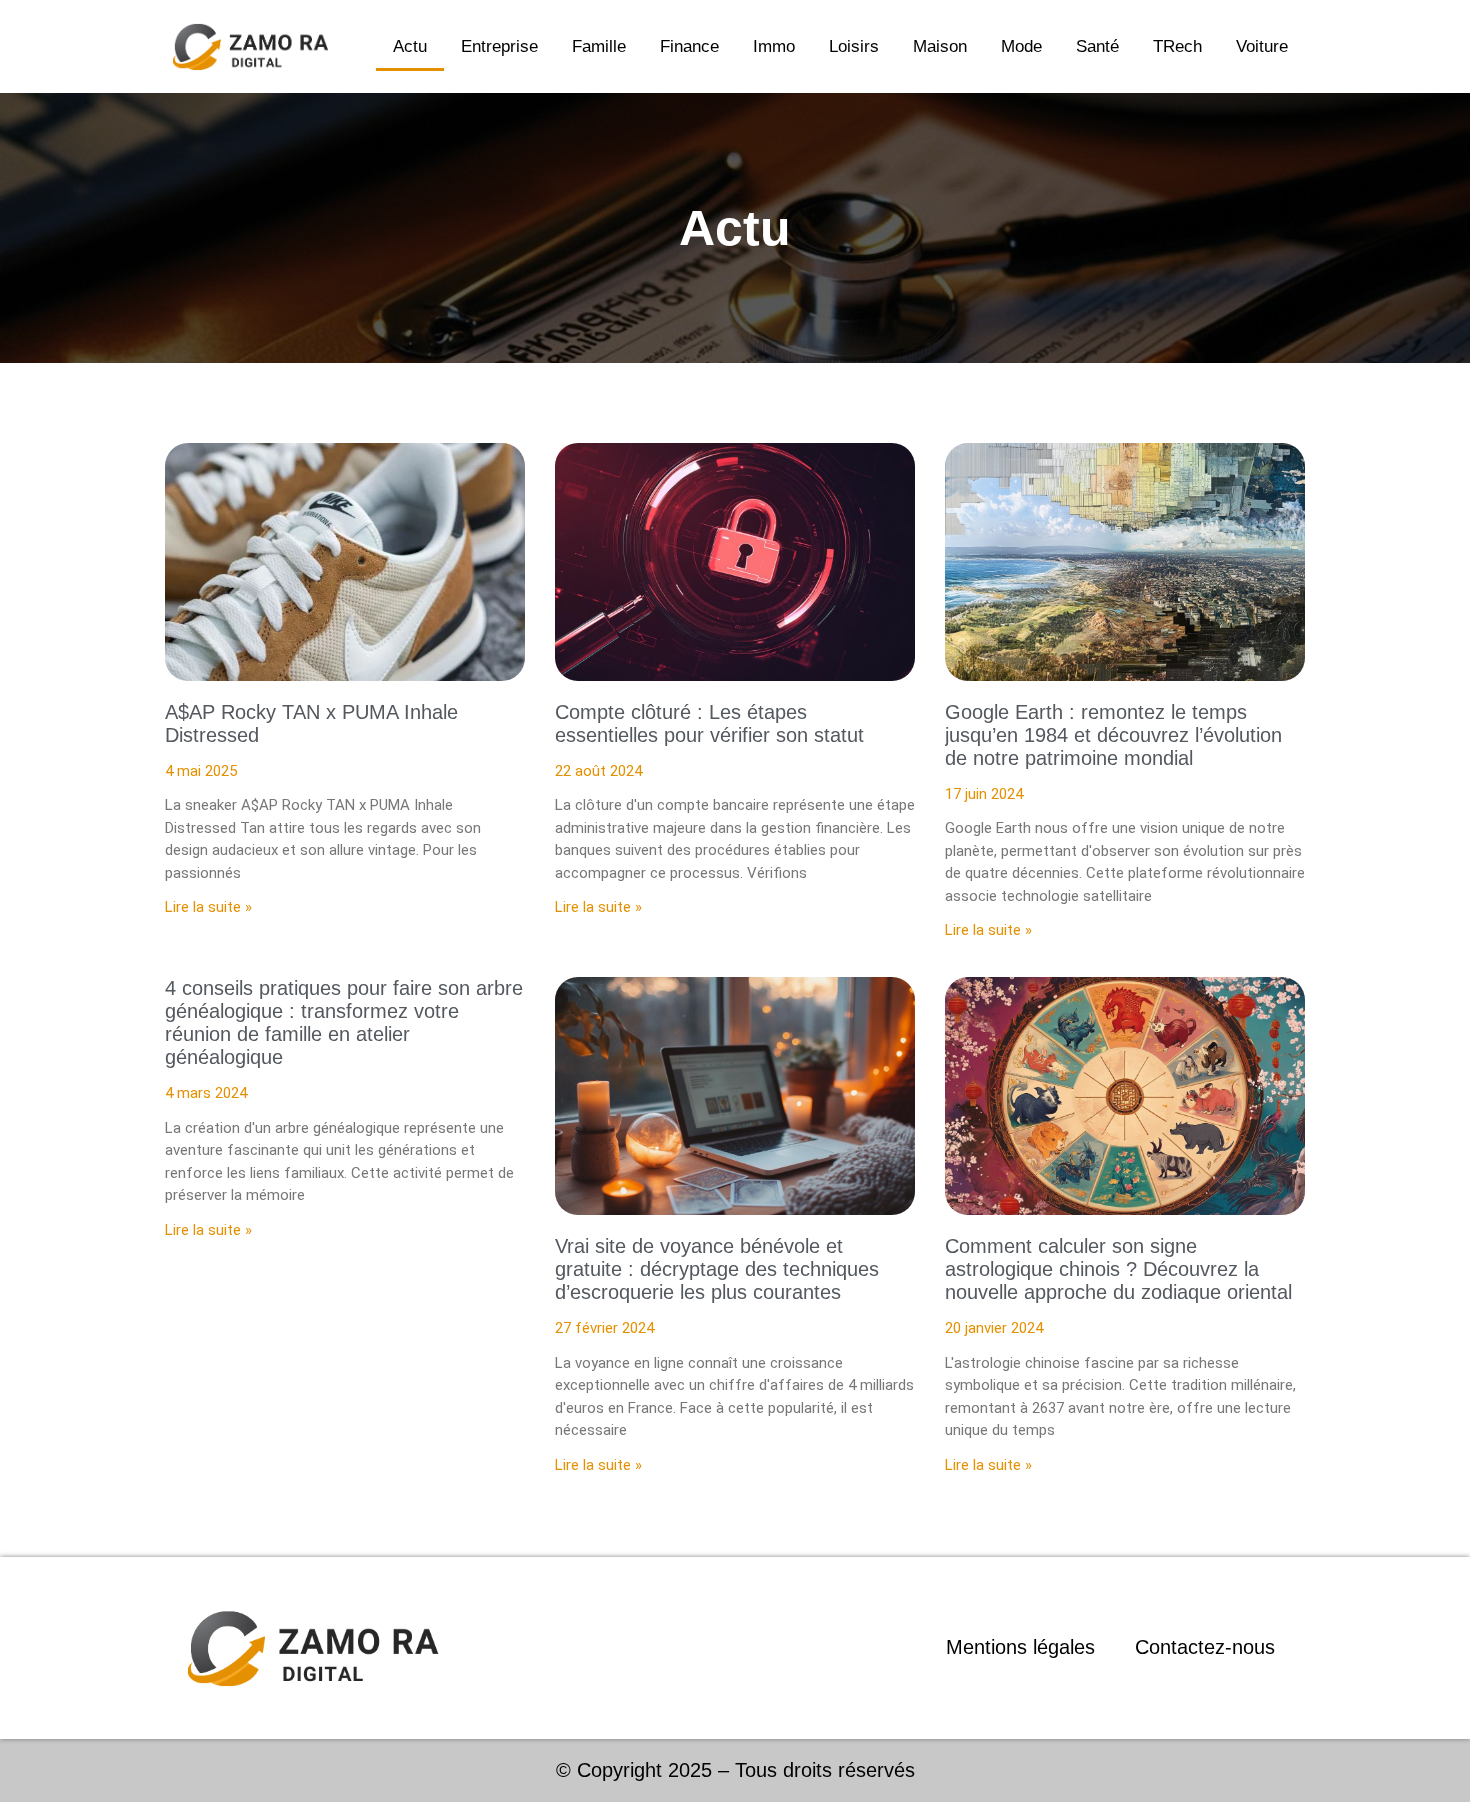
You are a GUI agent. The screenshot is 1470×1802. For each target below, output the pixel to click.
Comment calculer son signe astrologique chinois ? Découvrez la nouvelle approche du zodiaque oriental (1118, 1269)
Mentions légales (1020, 1647)
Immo (774, 46)
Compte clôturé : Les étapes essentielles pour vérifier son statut (709, 723)
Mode (1021, 46)
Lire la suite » (208, 907)
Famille (599, 46)
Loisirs (854, 46)
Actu (410, 46)
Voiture (1262, 46)
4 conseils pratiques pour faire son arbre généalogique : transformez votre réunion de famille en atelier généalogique (344, 1022)
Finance (689, 46)
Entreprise (499, 46)
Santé (1097, 46)
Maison (940, 46)
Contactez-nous (1205, 1647)
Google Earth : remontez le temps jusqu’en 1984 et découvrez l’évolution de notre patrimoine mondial (1113, 735)
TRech (1177, 46)
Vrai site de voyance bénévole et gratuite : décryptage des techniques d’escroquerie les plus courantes (717, 1269)
